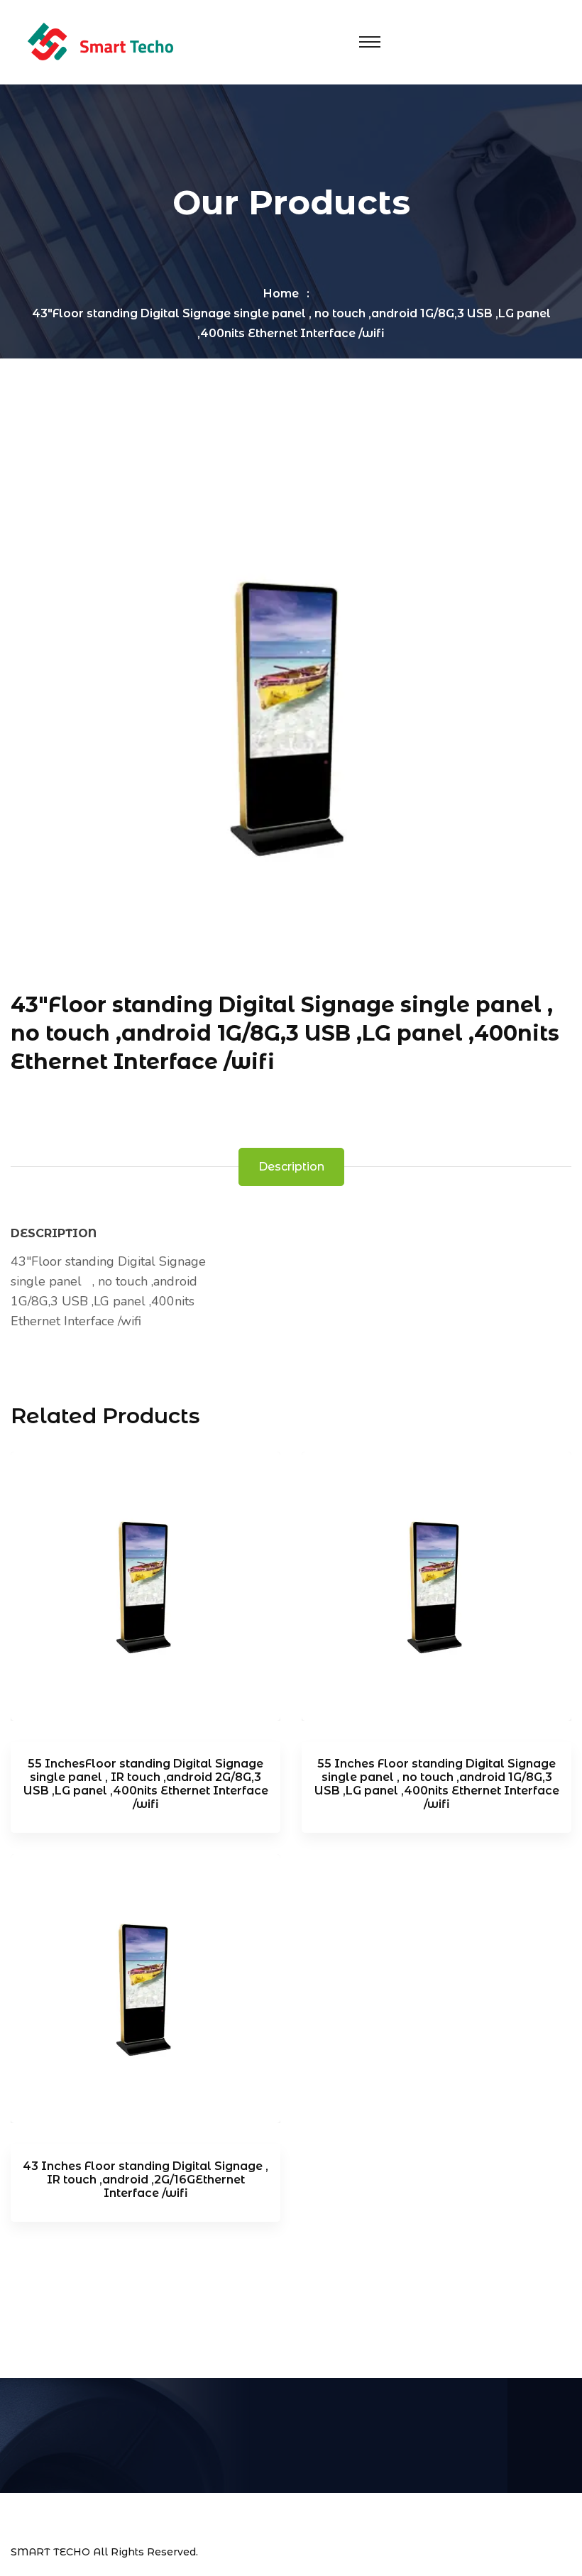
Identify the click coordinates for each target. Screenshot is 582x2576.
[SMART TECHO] (100, 41)
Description (291, 1167)
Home (281, 294)
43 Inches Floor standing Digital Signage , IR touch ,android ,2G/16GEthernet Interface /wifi (145, 2180)
